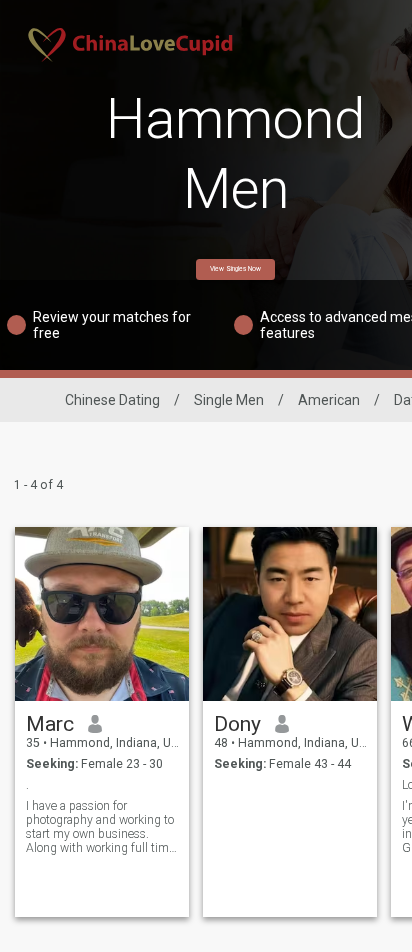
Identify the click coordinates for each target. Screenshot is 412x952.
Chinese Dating (112, 400)
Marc (50, 724)
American (329, 400)
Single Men (229, 400)
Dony (237, 724)
